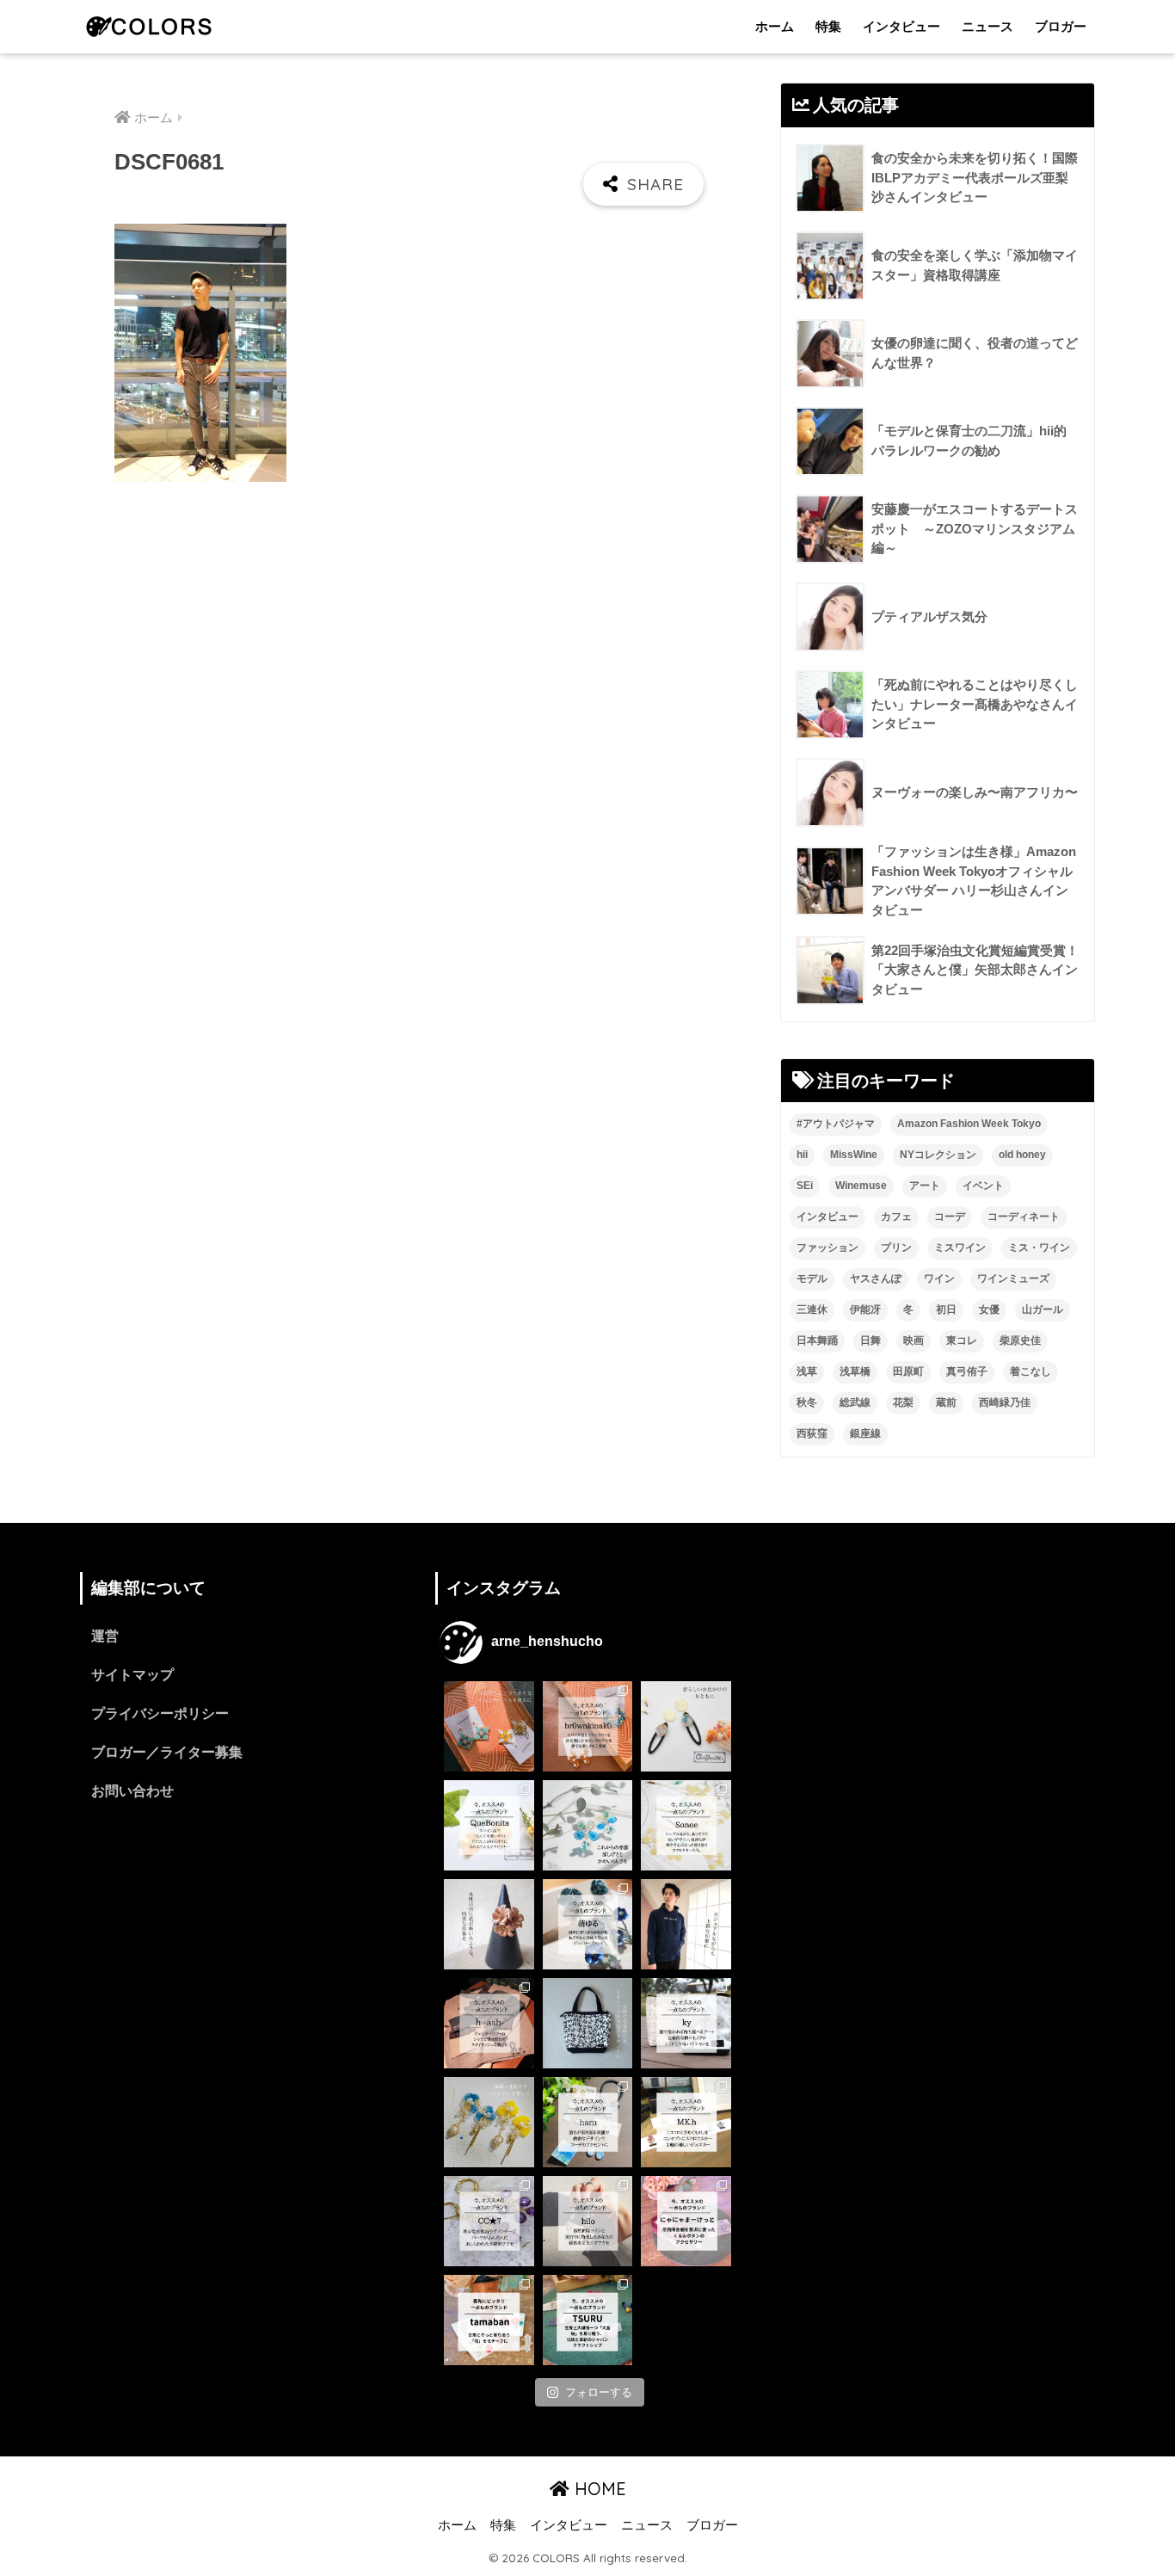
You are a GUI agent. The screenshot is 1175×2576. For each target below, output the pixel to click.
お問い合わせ (132, 1791)
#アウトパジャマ (836, 1124)
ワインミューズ (1013, 1279)
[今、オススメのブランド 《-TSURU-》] (588, 2320)
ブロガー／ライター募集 (167, 1752)
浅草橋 (855, 1371)
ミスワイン (960, 1248)
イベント (983, 1186)
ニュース (987, 26)
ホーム (775, 26)
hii (802, 1155)
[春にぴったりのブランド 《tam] (489, 2320)
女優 (989, 1310)
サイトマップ (132, 1675)
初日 (946, 1310)
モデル (812, 1279)
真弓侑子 (967, 1371)
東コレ (962, 1340)
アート (925, 1186)
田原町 (908, 1371)
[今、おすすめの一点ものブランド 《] (489, 1825)
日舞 (870, 1340)
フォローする (599, 2392)
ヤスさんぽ (876, 1279)
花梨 (903, 1402)
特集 (828, 26)
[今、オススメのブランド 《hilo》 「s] (588, 2221)
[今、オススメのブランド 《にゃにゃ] (686, 2221)
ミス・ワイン (1039, 1248)
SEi (805, 1186)
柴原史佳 (1020, 1340)
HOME (598, 2489)
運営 (105, 1636)
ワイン (939, 1279)
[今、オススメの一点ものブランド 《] (588, 1726)
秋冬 (807, 1402)
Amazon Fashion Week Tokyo (969, 1124)
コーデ (950, 1217)
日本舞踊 (817, 1340)
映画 (914, 1340)
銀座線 (865, 1433)
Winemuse (861, 1186)
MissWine (854, 1155)
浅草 (807, 1371)
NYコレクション (938, 1155)
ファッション (827, 1248)
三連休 (812, 1310)
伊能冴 (865, 1310)
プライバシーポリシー (160, 1713)
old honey (1022, 1155)
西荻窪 (812, 1433)
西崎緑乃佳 (1005, 1402)
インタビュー (901, 26)
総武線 (855, 1402)
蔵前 (946, 1402)
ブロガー (1061, 26)
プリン (896, 1248)
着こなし (1030, 1371)
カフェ (896, 1217)
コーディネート (1024, 1217)
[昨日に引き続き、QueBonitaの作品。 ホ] (686, 1726)
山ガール (1043, 1310)
